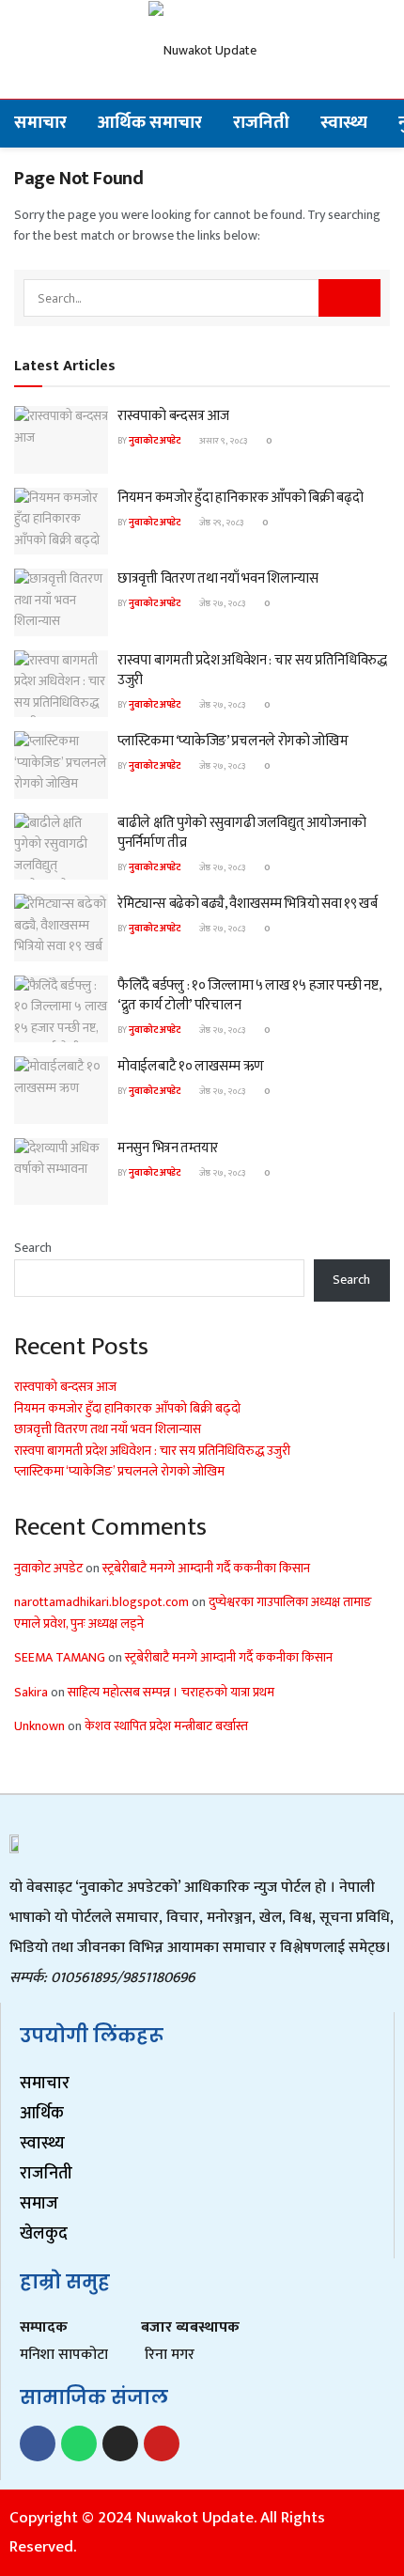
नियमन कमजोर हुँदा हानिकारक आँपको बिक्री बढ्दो (240, 498)
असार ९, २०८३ (222, 441)
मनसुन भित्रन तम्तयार (168, 1148)
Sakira (31, 1692)
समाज (39, 2204)
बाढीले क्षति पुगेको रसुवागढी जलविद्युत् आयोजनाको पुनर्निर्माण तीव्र (242, 833)
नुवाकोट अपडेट (155, 441)
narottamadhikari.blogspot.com (101, 1602)
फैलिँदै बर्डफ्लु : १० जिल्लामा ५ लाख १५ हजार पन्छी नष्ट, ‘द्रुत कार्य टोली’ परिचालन (249, 995)
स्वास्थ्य (344, 123)
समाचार (40, 123)
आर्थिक (42, 2114)
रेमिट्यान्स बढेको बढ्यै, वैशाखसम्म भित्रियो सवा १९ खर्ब (248, 904)
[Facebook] (38, 2443)
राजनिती (261, 123)
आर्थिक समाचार (150, 123)
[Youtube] (162, 2443)
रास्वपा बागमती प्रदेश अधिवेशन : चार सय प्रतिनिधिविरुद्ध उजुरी (252, 670)
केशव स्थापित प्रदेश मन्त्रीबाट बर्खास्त (166, 1726)
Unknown (39, 1726)
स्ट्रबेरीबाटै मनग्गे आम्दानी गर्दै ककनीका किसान (206, 1568)
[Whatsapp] (79, 2443)
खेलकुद (44, 2234)
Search (33, 1248)
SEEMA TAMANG (60, 1657)
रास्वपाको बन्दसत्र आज (173, 416)
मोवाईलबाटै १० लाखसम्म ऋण (191, 1066)
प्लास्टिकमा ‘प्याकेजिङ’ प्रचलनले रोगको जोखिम (233, 741)
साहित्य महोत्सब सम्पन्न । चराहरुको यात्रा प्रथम (171, 1692)
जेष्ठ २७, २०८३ (221, 603)
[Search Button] (350, 298)
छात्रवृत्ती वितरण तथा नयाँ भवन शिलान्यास (218, 578)
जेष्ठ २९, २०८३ (220, 523)
